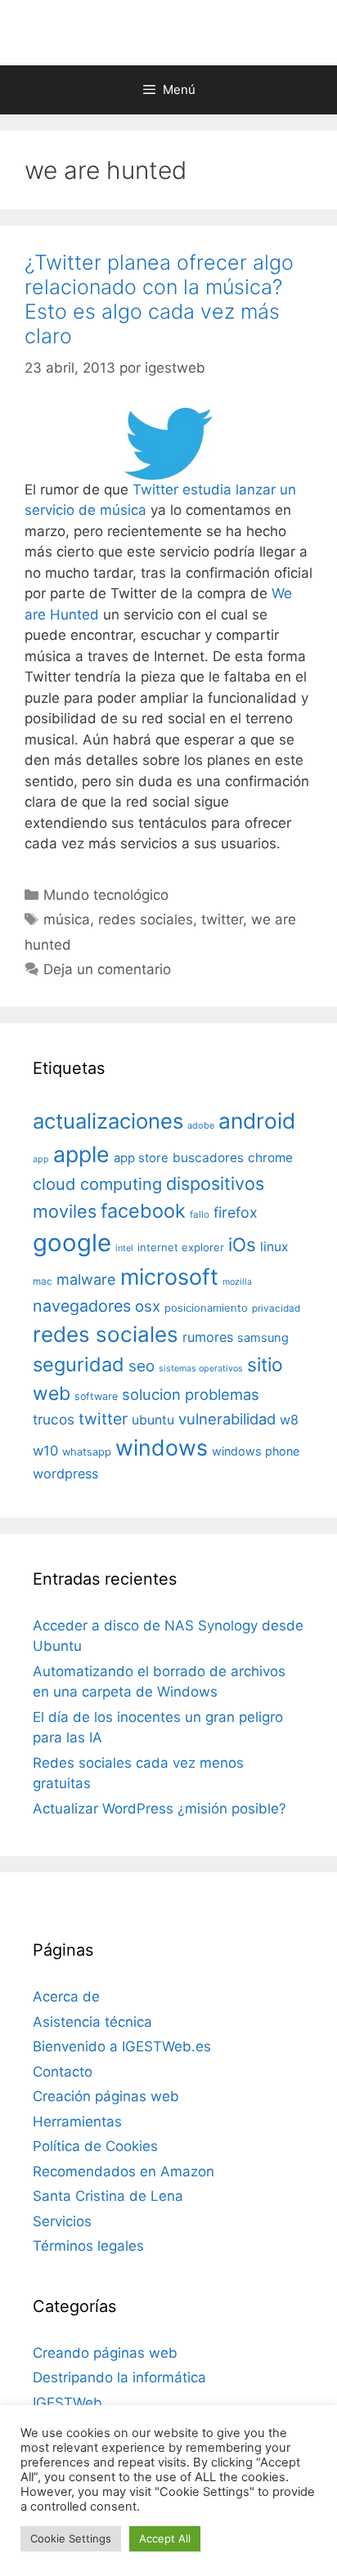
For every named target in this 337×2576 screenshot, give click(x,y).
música (67, 919)
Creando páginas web (105, 2353)
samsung (263, 1338)
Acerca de (66, 1997)
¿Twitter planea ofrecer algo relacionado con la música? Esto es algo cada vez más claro (159, 299)
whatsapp (87, 1452)
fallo (200, 1214)
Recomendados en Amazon (124, 2171)
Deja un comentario (107, 969)
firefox (236, 1212)
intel (124, 1248)
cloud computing (97, 1184)
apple (81, 1154)
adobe (201, 1125)
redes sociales (146, 919)
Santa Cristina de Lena (108, 2196)
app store (141, 1158)
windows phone (256, 1451)
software (96, 1396)
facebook (143, 1211)
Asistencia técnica (92, 2022)
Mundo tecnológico (106, 895)
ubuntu (153, 1420)
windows (162, 1447)
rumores (208, 1337)
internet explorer (181, 1247)
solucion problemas (191, 1394)
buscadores (208, 1158)
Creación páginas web (106, 2096)
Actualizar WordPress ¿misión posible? (160, 1809)
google (72, 1243)
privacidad (276, 1308)
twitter (222, 919)
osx (148, 1306)
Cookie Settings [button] (71, 2538)
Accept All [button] (165, 2538)
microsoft (169, 1277)
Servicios (62, 2221)
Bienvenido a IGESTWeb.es (122, 2046)
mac (43, 1281)
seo (142, 1366)
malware (86, 1279)
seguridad (79, 1364)
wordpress (65, 1474)
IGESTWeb (67, 2403)
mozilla (237, 1282)
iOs (242, 1244)
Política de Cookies (95, 2146)
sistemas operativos (201, 1368)
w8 (289, 1420)
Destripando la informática (119, 2377)
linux (274, 1247)
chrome (270, 1158)
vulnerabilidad (227, 1419)
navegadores (82, 1306)
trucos (54, 1419)
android (257, 1120)
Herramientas (77, 2122)
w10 (45, 1451)
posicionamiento (206, 1308)
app (41, 1159)
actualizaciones (108, 1121)
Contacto (63, 2072)
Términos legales (88, 2246)
